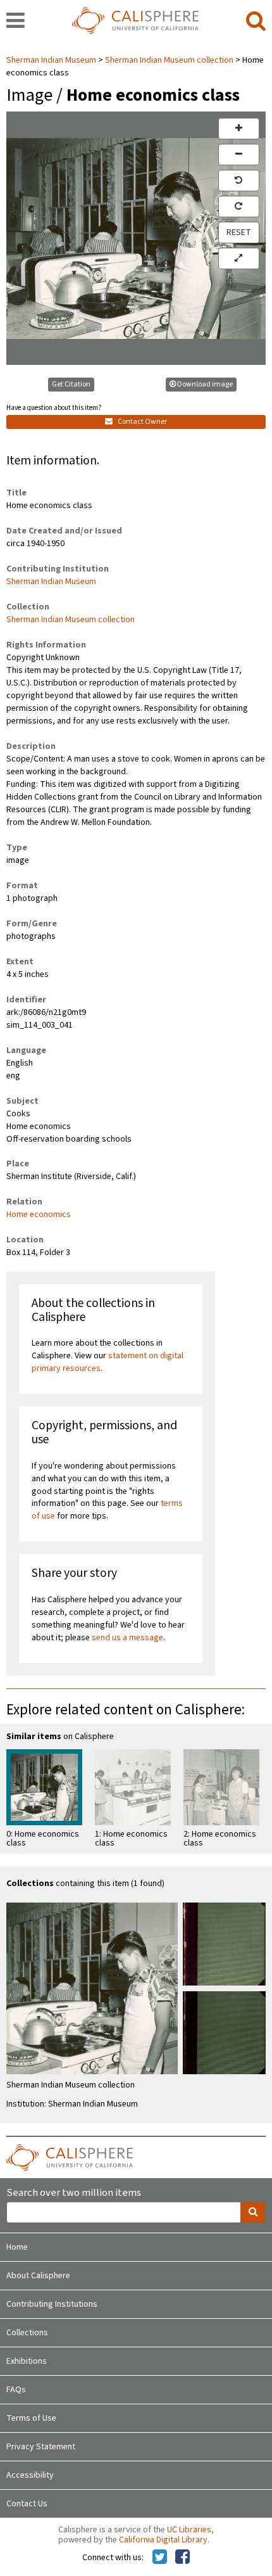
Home (17, 2247)
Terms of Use (31, 2418)
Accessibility (30, 2475)
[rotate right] (239, 207)
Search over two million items (74, 2193)
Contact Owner (142, 422)
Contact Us (27, 2504)
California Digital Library (163, 2540)
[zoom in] (239, 129)
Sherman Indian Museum (52, 60)
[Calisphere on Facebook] (182, 2558)
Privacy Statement (41, 2447)
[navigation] (15, 22)
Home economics (39, 1215)
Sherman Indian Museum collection (169, 60)
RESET (239, 233)
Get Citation (71, 384)
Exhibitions (27, 2361)
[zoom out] (239, 155)
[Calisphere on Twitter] (160, 2558)
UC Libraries (189, 2530)
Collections (27, 2333)
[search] (256, 22)
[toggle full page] (239, 258)
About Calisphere (38, 2276)
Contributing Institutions (52, 2304)
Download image (205, 384)
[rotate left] (239, 181)
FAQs (16, 2390)
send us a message (127, 1638)
